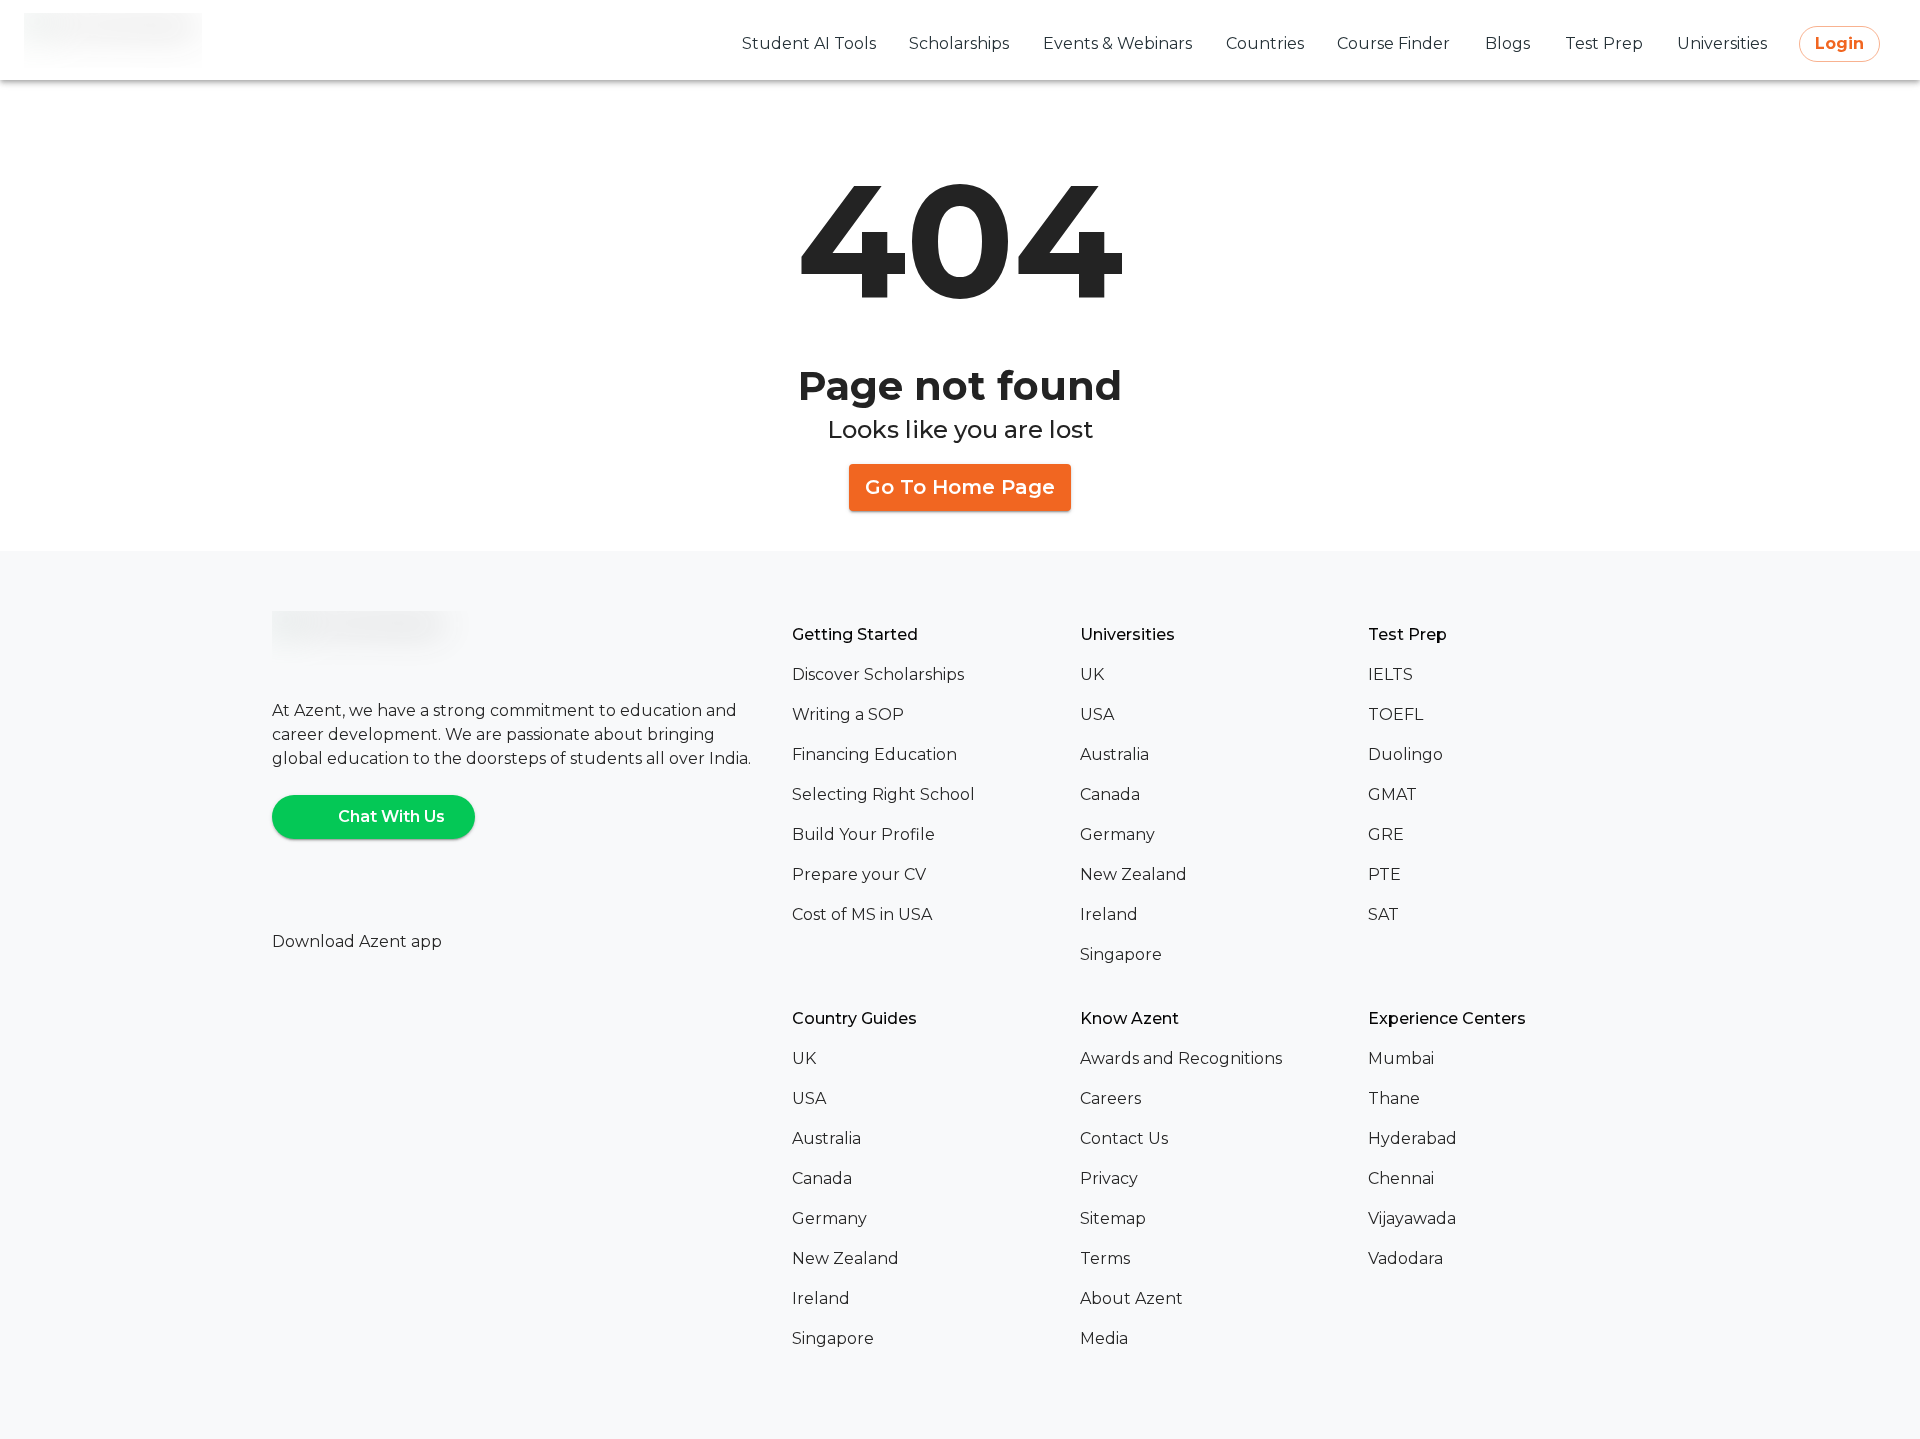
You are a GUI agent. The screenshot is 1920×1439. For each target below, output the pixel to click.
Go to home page (960, 487)
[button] (928, 675)
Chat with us (391, 816)
